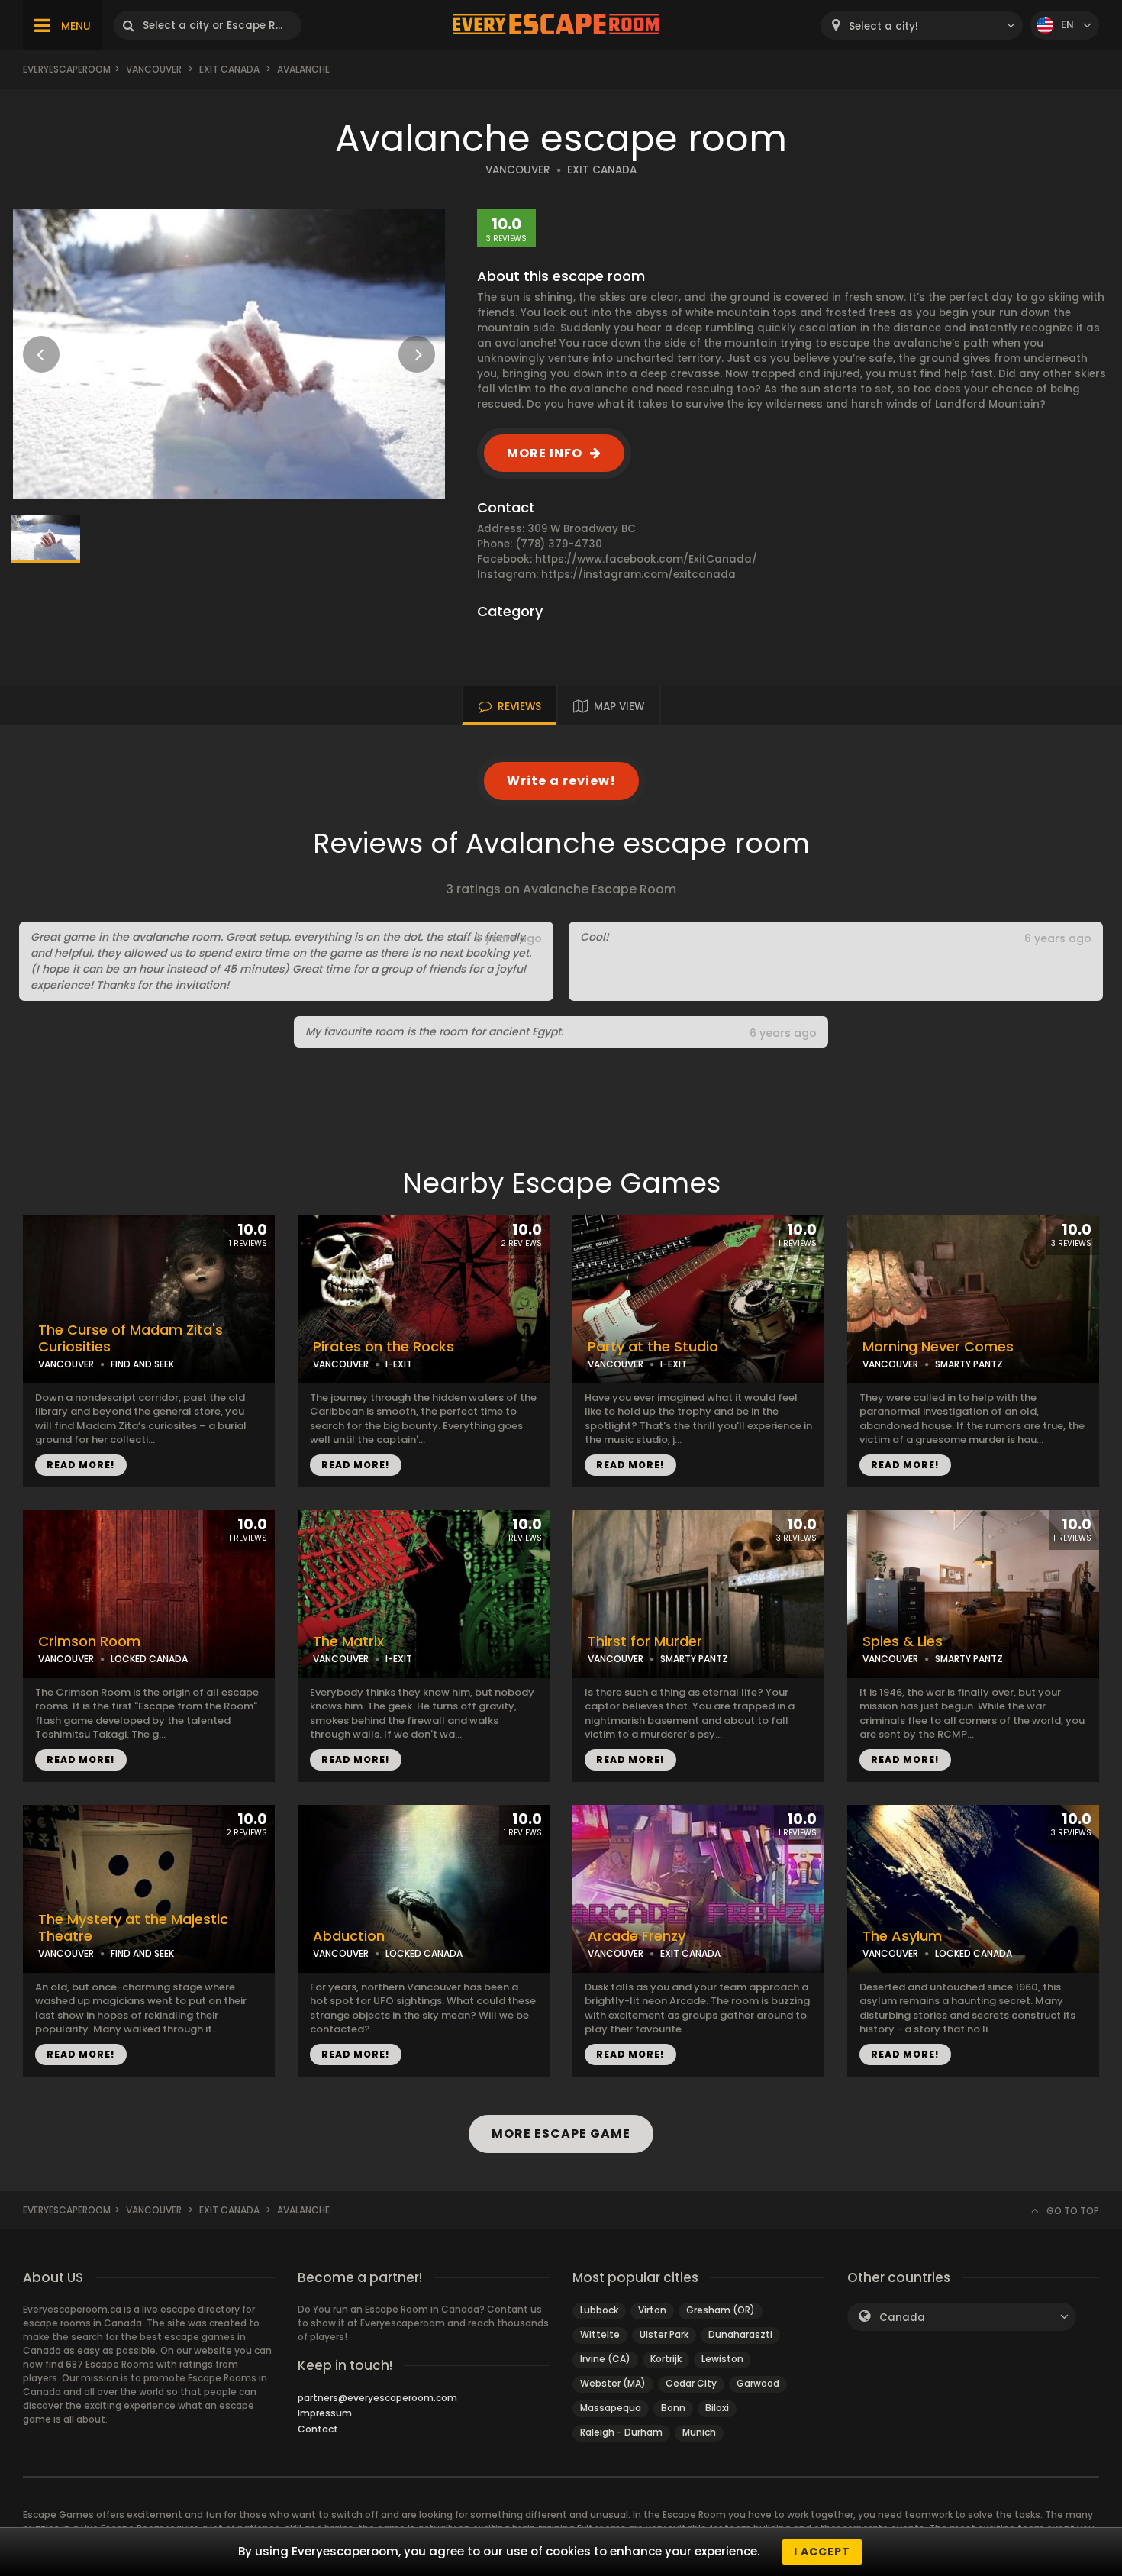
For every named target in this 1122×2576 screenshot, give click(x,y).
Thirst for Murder (645, 1641)
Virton (652, 2310)
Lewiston (722, 2359)
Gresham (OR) (721, 2310)
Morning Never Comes (938, 1347)
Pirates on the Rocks (384, 1347)
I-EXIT (399, 1364)
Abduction (349, 1936)
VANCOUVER (518, 170)
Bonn (673, 2408)
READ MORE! (81, 1465)
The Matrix (348, 1641)
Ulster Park (664, 2334)
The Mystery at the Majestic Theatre (133, 1928)
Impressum (325, 2413)
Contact (318, 2429)
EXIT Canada (229, 69)
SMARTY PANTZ (969, 1364)
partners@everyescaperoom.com (377, 2398)
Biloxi (717, 2408)
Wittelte (600, 2334)
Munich (699, 2432)
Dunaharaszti (740, 2334)
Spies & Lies (903, 1641)
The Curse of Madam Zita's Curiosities (131, 1339)
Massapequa (611, 2408)
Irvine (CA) (605, 2359)
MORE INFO (545, 453)
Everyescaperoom (67, 69)
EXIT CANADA (602, 170)
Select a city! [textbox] (883, 26)
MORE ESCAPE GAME (561, 2134)
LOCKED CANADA (149, 1659)
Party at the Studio (653, 1347)
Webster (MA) (613, 2383)
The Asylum (902, 1936)
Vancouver (154, 69)
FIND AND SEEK (142, 1364)
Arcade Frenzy (637, 1936)
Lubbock (599, 2310)
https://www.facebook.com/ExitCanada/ (646, 559)
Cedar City (691, 2383)
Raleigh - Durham (621, 2432)
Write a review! (561, 781)
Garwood (758, 2383)
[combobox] (922, 26)
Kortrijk (666, 2359)
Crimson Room (89, 1641)
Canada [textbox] (902, 2318)
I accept (822, 2552)
